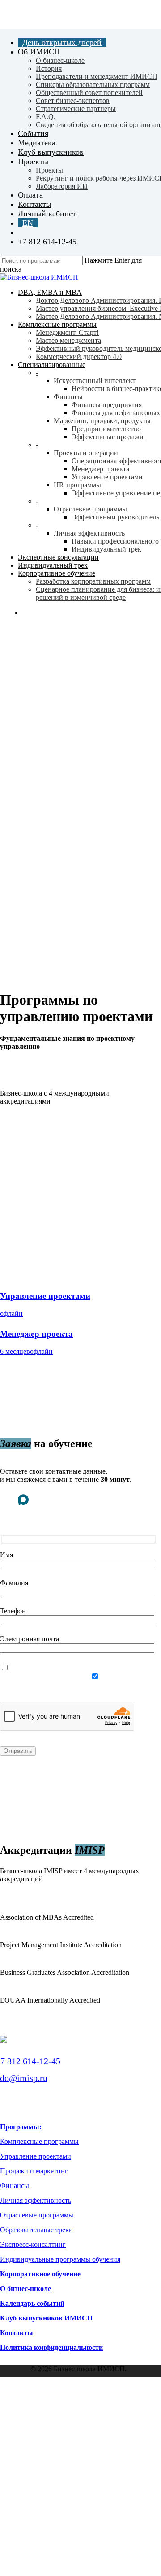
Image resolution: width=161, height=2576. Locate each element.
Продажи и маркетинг (34, 2171)
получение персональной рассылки (54, 1685)
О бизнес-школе (25, 2289)
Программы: (21, 2127)
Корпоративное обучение (40, 2274)
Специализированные (61, 2417)
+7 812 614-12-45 (30, 2061)
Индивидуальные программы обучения (60, 2259)
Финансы (15, 2186)
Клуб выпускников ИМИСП (46, 2318)
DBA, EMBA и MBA (51, 2399)
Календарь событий (32, 2303)
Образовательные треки (36, 2230)
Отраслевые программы (37, 2215)
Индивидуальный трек (62, 2435)
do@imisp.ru (24, 2078)
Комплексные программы (39, 2141)
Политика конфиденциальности (51, 2347)
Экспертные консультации (68, 2426)
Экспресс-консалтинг (33, 2244)
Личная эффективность (36, 2200)
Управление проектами (36, 2156)
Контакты (17, 2333)
